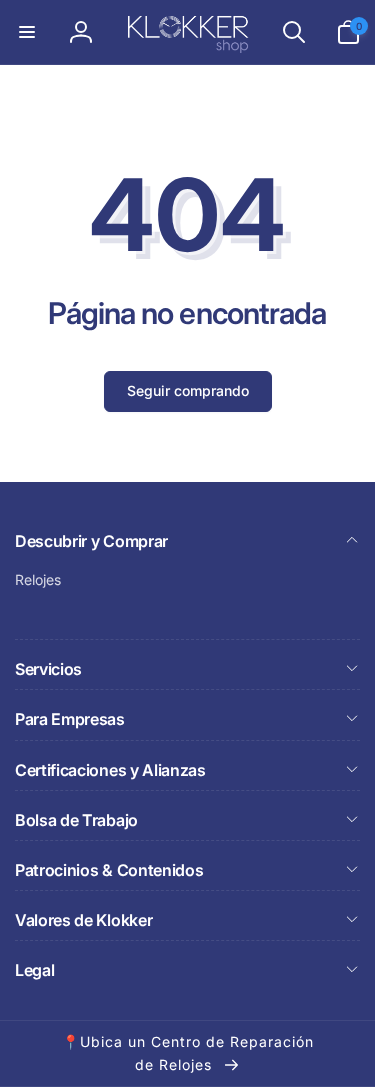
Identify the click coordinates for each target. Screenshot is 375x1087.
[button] (27, 32)
